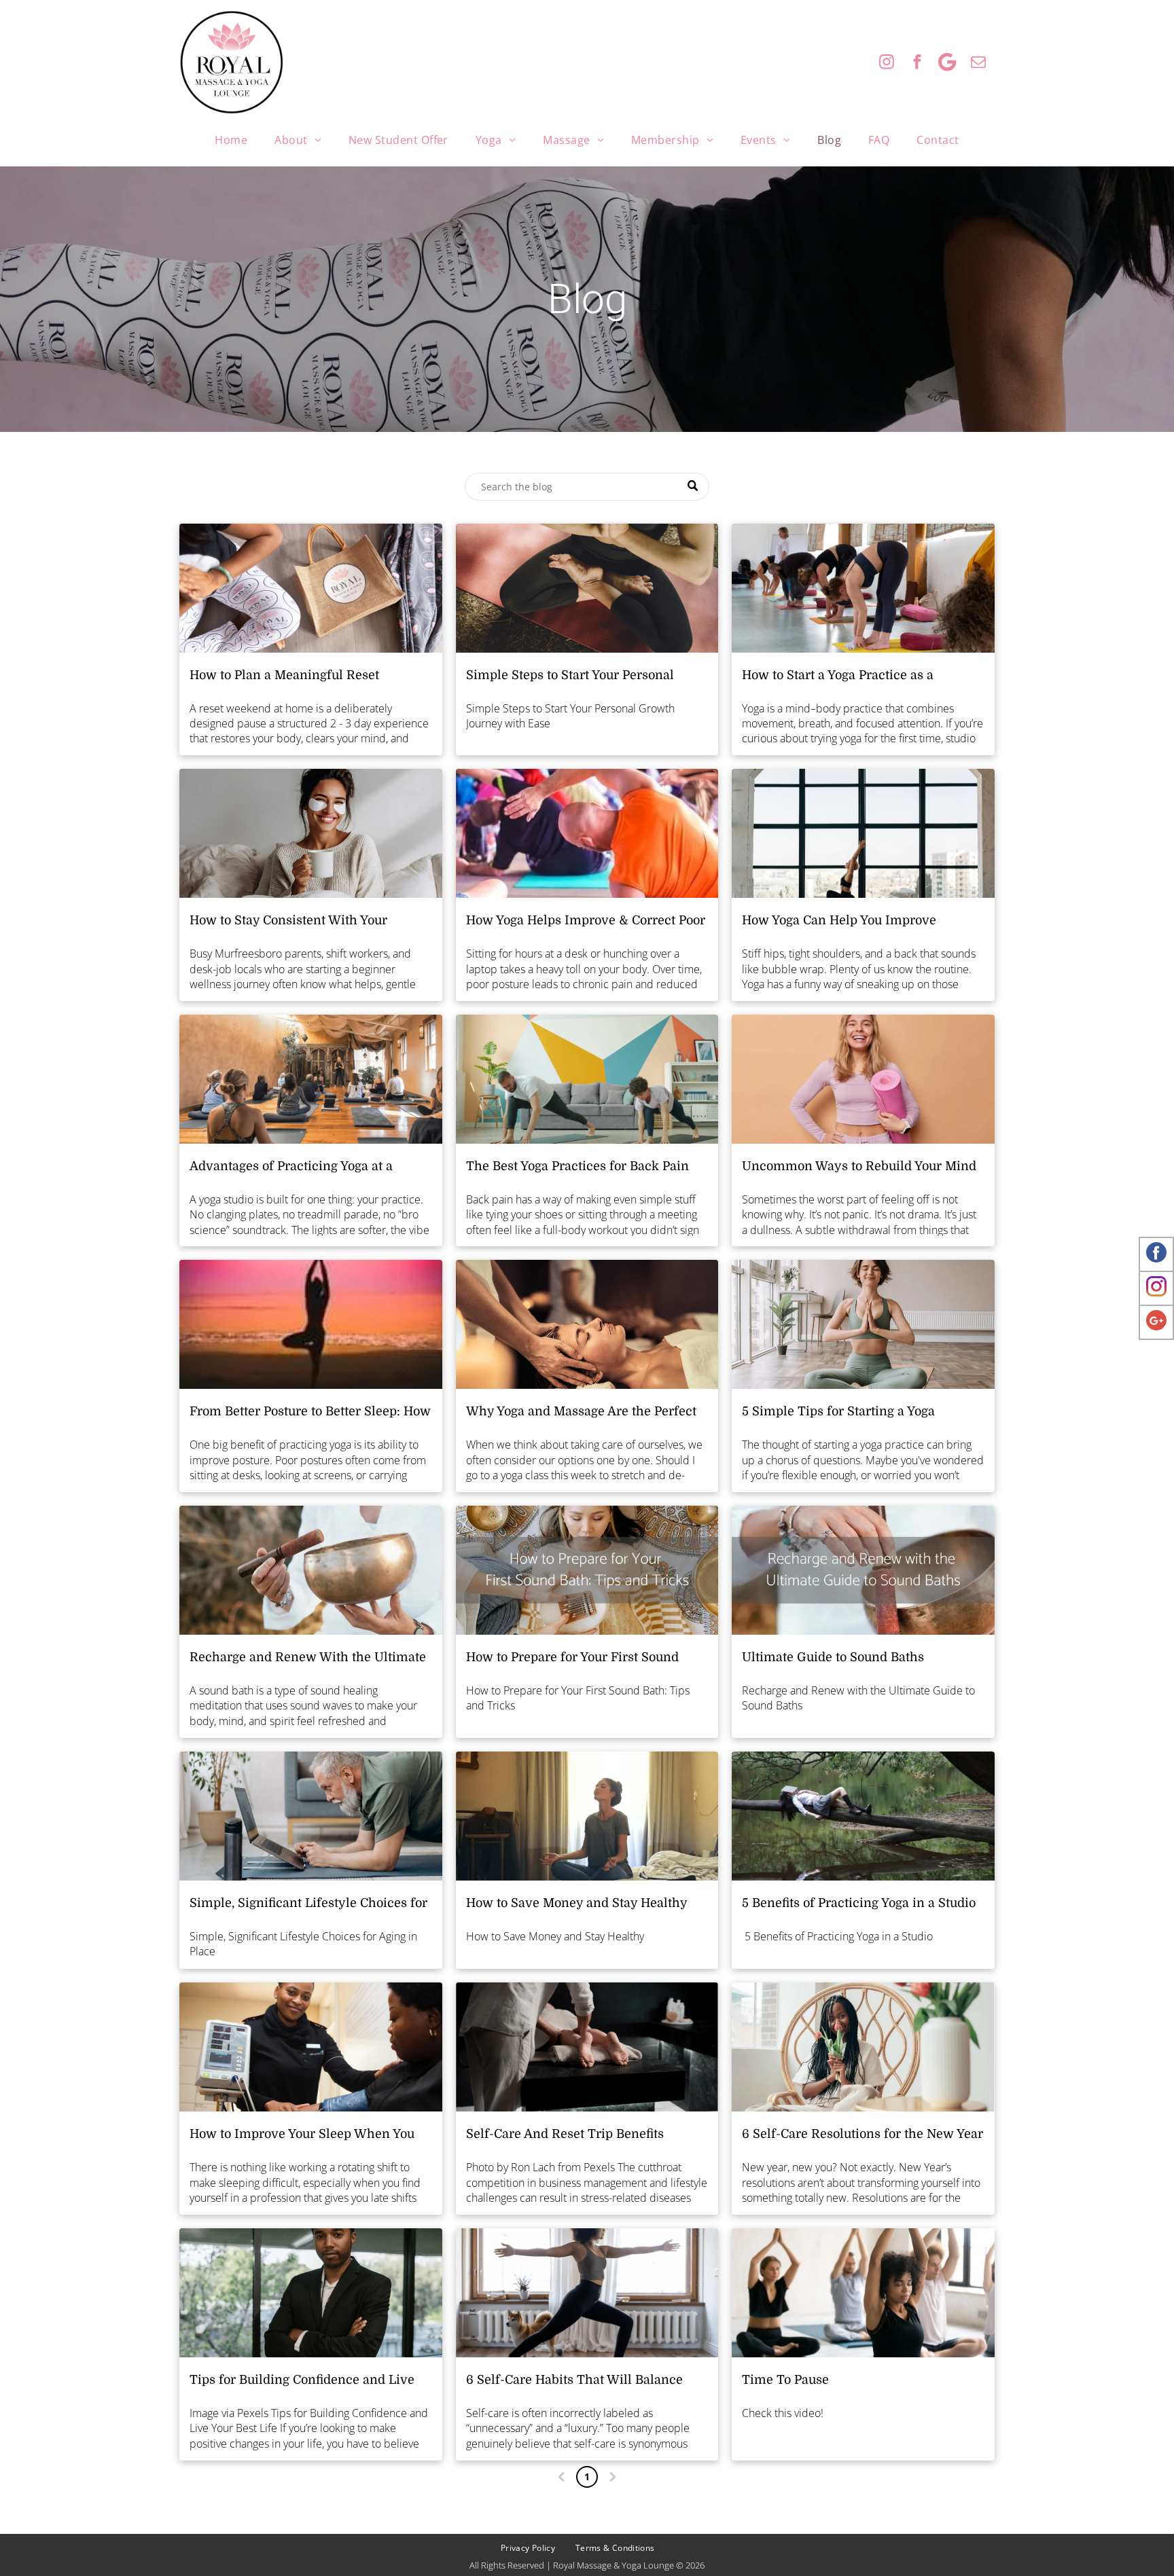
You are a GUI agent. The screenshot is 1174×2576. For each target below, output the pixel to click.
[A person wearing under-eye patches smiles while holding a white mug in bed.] (311, 833)
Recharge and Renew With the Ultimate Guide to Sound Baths (308, 1658)
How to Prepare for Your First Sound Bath (572, 1658)
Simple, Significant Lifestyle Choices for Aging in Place (308, 1904)
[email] (978, 64)
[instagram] (886, 64)
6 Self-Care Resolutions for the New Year (862, 2134)
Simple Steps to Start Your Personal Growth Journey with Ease (570, 676)
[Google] (947, 64)
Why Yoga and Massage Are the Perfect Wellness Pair (581, 1413)
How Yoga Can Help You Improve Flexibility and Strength (839, 922)
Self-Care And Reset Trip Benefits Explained (565, 2135)
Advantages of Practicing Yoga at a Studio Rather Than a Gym (291, 1167)
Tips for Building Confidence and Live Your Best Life (302, 2381)
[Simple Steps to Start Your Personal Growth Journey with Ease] (587, 588)
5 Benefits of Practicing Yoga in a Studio (859, 1903)
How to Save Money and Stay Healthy (577, 1903)
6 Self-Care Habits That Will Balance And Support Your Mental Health (574, 2381)
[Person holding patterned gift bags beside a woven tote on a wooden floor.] (311, 588)
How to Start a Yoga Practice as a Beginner (838, 676)
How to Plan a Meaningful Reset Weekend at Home (284, 676)
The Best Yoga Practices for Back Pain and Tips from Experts (577, 1167)
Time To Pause (785, 2380)
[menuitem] (231, 140)
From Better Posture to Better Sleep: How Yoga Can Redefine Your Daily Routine (310, 1413)
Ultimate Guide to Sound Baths (833, 1657)
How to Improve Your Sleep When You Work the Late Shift (302, 2135)
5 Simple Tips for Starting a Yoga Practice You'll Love (838, 1413)
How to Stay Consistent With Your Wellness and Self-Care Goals (288, 922)
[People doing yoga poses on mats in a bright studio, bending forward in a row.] (863, 588)
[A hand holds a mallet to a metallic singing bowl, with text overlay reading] (863, 1570)
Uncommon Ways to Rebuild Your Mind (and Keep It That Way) (859, 1167)
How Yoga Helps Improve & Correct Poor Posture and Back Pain (586, 922)
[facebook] (917, 64)
